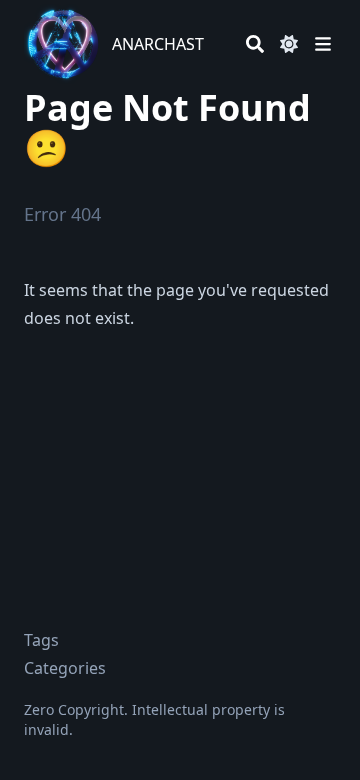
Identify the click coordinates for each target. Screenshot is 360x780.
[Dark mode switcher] (289, 44)
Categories (65, 668)
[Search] (255, 44)
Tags (41, 640)
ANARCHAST (158, 44)
